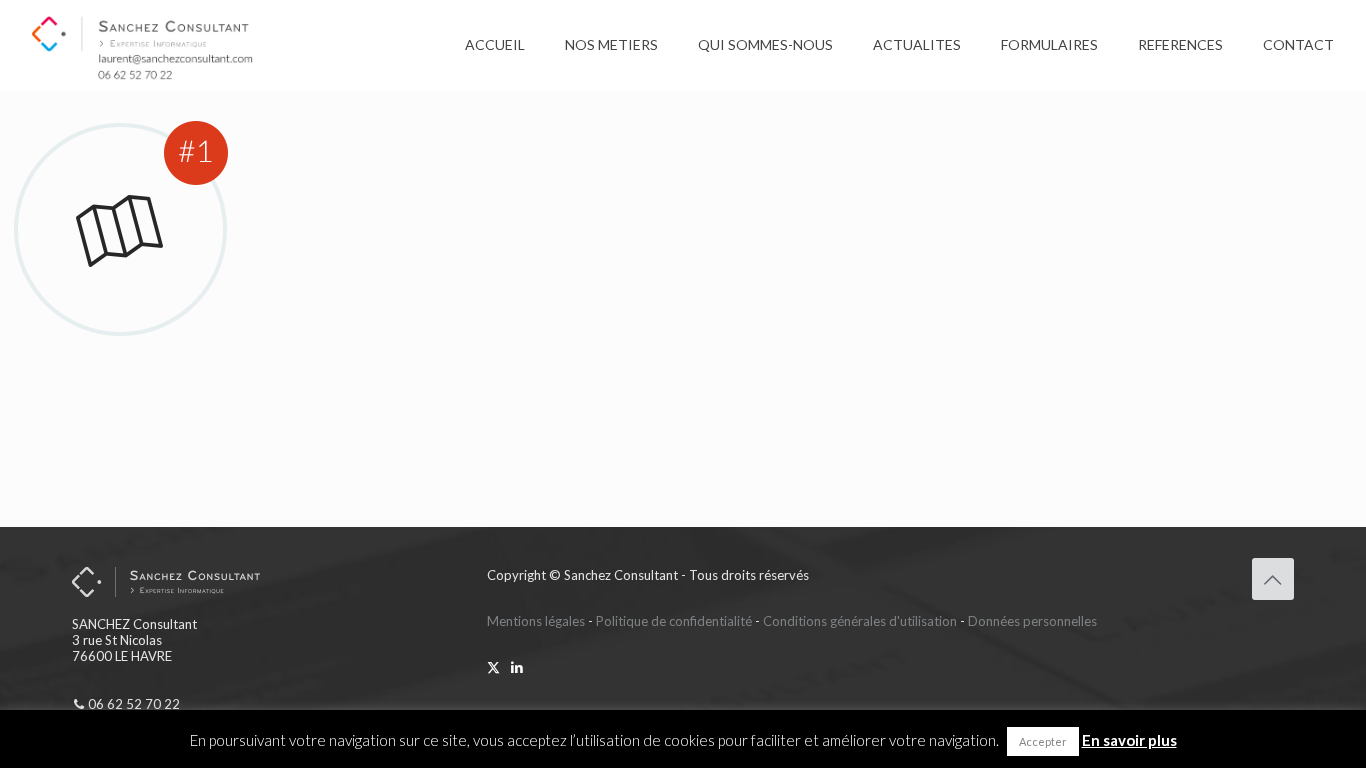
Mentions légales (536, 621)
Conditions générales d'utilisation (860, 621)
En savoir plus (1129, 740)
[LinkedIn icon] (516, 667)
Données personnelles (1032, 621)
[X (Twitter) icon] (493, 667)
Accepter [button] (1043, 741)
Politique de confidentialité (674, 621)
